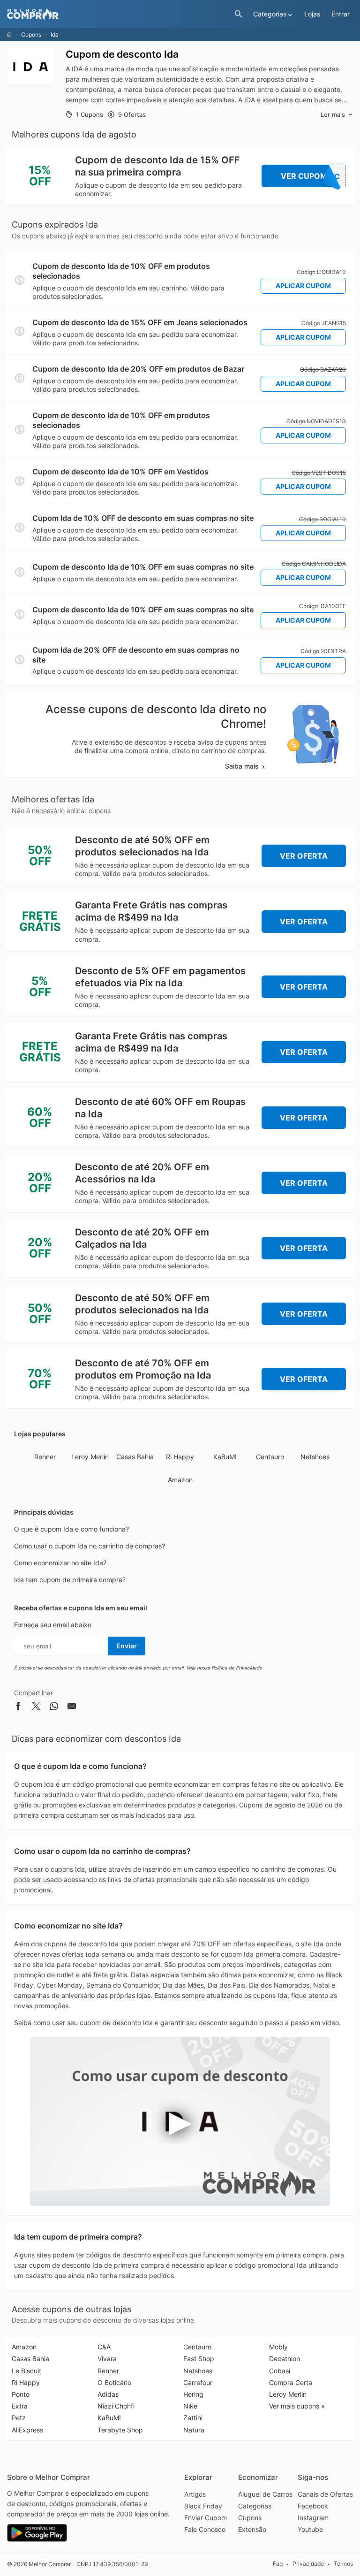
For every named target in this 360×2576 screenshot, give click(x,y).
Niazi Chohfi (116, 2406)
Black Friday (203, 2506)
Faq (278, 2564)
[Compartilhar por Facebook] (18, 1708)
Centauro (270, 1457)
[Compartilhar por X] (36, 1708)
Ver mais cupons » (297, 2406)
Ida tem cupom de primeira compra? (70, 1580)
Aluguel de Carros (265, 2494)
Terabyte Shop (120, 2430)
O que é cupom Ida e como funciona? (71, 1529)
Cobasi (280, 2371)
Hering (193, 2394)
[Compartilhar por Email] (72, 1708)
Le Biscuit (26, 2371)
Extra (20, 2406)
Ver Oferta (304, 856)
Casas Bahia (135, 1457)
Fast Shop (199, 2359)
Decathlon (285, 2359)
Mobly (278, 2347)
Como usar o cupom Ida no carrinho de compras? (90, 1546)
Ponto (21, 2394)
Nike (190, 2406)
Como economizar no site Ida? (60, 1563)
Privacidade (308, 2564)
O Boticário (114, 2382)
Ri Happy (180, 1457)
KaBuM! (225, 1457)
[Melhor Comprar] (118, 14)
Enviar (127, 1646)
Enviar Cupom (206, 2518)
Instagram (313, 2518)
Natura (194, 2430)
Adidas (108, 2394)
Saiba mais (242, 766)
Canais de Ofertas (325, 2494)
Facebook (313, 2506)
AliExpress (27, 2430)
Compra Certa (291, 2382)
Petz (19, 2418)
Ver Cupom (311, 176)
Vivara (107, 2359)
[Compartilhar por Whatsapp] (54, 1708)
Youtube (310, 2529)
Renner (45, 1457)
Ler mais (333, 114)
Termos (343, 2564)
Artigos (195, 2494)
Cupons (31, 34)
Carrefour (198, 2382)
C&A (104, 2347)
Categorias (255, 2506)
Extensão (252, 2529)
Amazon (180, 1480)
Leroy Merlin (90, 1457)
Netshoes (315, 1457)
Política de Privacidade (237, 1668)
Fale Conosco (205, 2529)
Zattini (193, 2418)
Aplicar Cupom (303, 286)
